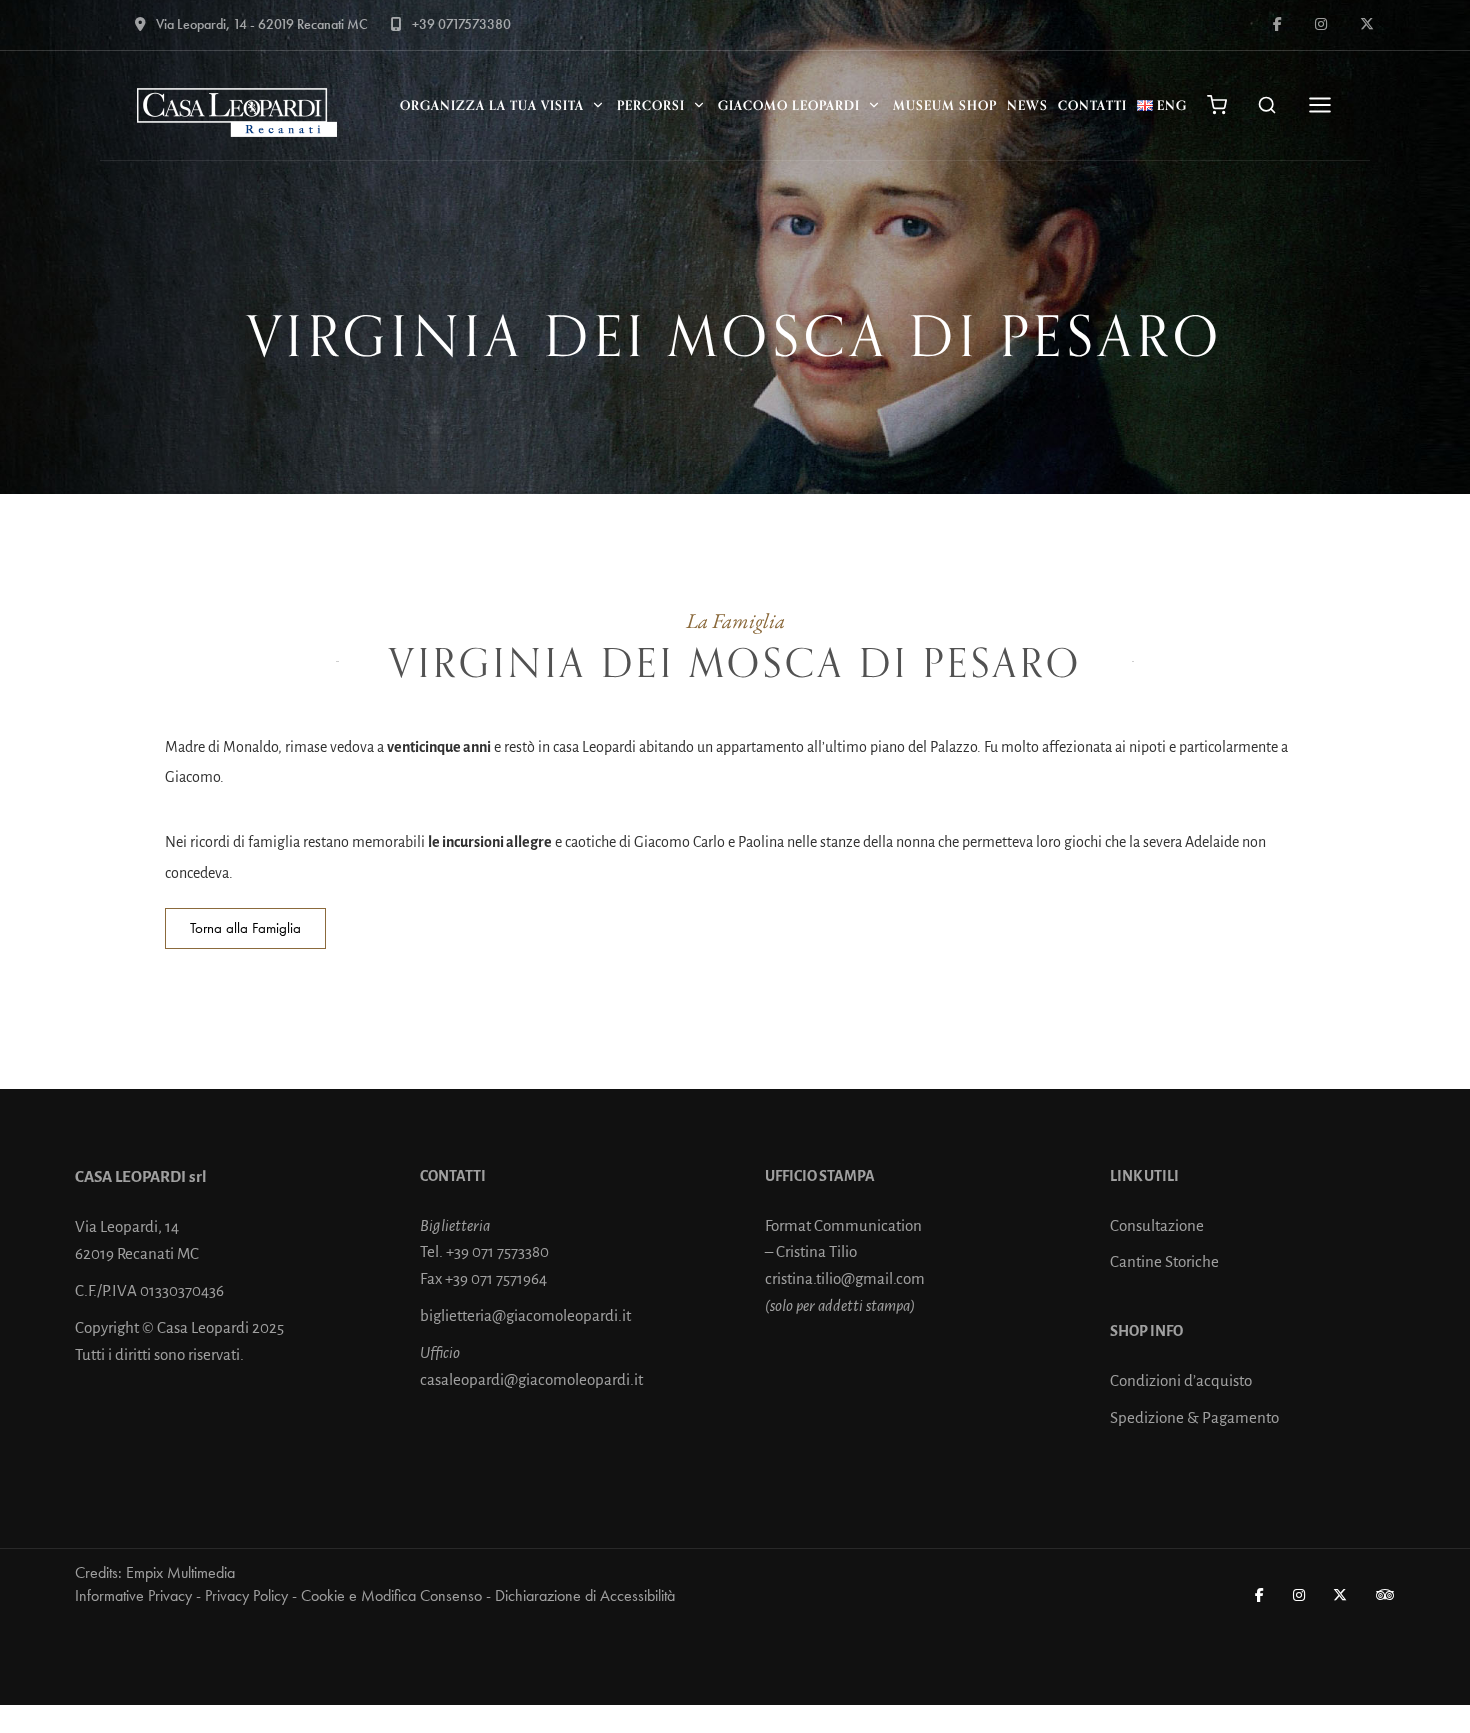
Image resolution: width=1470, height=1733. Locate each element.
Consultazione (1157, 1225)
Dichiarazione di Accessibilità (585, 1595)
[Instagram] (1300, 1595)
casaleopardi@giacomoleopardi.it (531, 1379)
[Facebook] (1260, 1595)
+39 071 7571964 (496, 1278)
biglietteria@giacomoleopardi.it (525, 1315)
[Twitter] (1341, 1595)
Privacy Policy (246, 1595)
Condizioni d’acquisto (1181, 1380)
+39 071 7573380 (497, 1251)
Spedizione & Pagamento (1194, 1417)
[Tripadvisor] (1386, 1595)
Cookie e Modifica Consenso (391, 1595)
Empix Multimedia (180, 1572)
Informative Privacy (133, 1595)
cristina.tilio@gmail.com (845, 1278)
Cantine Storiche (1164, 1261)
